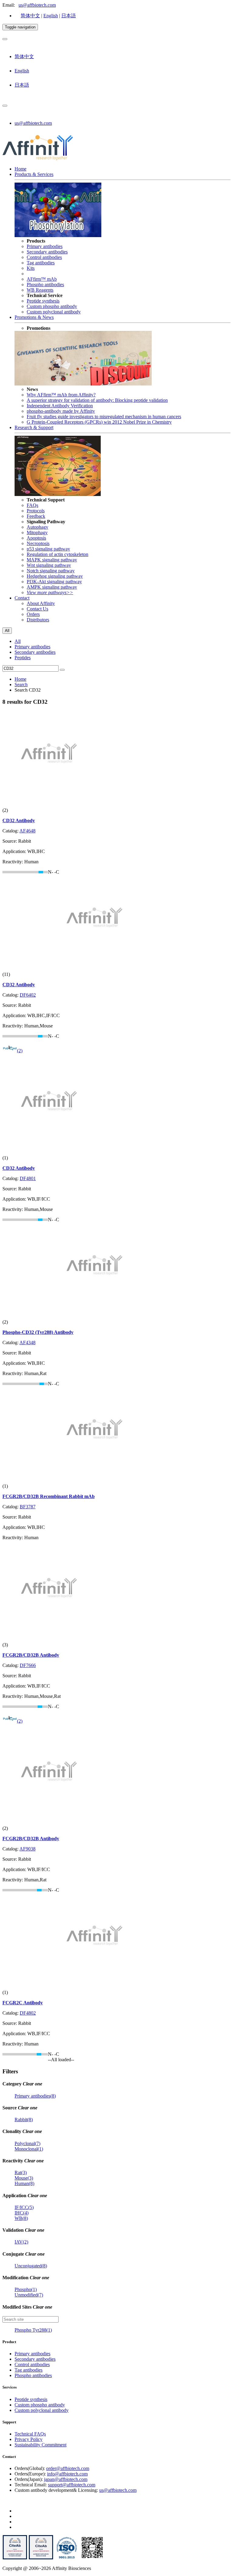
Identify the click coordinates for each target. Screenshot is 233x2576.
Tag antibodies (41, 263)
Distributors (38, 620)
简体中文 (30, 16)
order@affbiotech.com (68, 2468)
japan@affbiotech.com (66, 2479)
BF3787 (28, 1507)
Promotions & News (34, 317)
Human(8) (24, 2183)
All (18, 641)
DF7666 (28, 1665)
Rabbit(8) (24, 2120)
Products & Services (34, 174)
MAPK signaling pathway (52, 560)
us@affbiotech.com (37, 5)
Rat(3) (21, 2173)
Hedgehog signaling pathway (55, 576)
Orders (33, 614)
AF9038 (27, 1849)
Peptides (23, 658)
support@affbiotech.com (72, 2485)
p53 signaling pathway (48, 549)
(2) (20, 1051)
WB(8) (21, 2218)
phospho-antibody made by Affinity (61, 411)
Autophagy (37, 527)
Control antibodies (44, 257)
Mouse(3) (24, 2178)
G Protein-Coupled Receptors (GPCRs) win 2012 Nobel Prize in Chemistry (99, 422)
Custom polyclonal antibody (54, 312)
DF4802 (28, 2013)
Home (20, 169)
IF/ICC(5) (24, 2207)
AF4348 (27, 1343)
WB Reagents (40, 290)
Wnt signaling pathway (49, 565)
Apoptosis (36, 538)
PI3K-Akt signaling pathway (54, 582)
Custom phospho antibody (52, 306)
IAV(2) (21, 2242)
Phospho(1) (26, 2289)
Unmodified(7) (29, 2295)
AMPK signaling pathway (52, 587)
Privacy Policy (29, 2439)
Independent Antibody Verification (60, 406)
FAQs (32, 505)
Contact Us (37, 609)
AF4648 (27, 831)
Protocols (36, 511)
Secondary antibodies (47, 252)
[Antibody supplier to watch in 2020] (41, 2558)
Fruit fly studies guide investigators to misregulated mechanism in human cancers (104, 417)
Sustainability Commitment (41, 2445)
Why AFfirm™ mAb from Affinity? (61, 395)
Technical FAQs (30, 2434)
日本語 (69, 16)
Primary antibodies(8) (35, 2096)
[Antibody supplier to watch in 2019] (15, 2558)
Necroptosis (38, 543)
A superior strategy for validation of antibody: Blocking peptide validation (97, 400)
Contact (22, 598)
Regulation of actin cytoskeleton (57, 554)
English (51, 16)
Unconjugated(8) (31, 2266)
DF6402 (28, 995)
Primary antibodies (45, 246)
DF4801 (28, 1178)
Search (21, 685)
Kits (31, 268)
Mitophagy (37, 532)
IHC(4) (22, 2213)
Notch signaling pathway (51, 571)
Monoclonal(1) (29, 2149)
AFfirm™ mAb (42, 279)
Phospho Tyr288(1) (33, 2330)
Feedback (36, 516)
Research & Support (34, 427)
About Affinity (41, 603)
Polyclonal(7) (27, 2143)
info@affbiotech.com (67, 2474)
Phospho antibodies (45, 284)
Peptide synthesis (43, 301)
